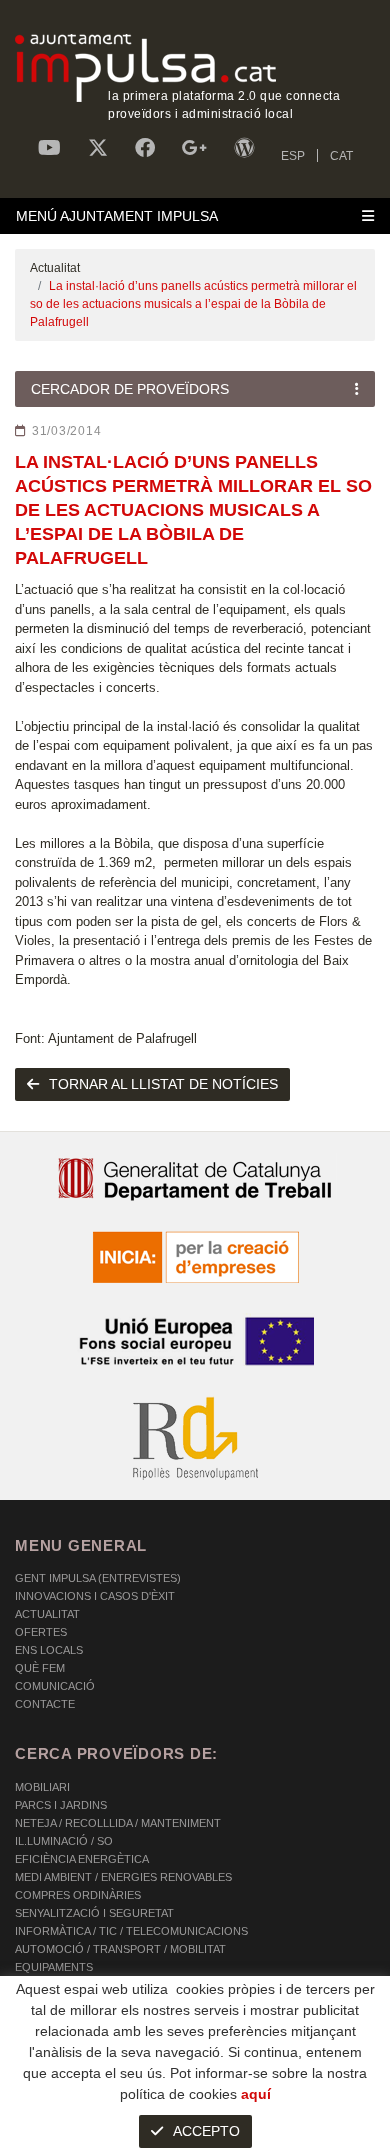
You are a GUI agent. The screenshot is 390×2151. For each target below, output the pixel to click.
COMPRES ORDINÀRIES (78, 1895)
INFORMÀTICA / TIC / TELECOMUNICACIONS (131, 1931)
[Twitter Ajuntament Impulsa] (98, 148)
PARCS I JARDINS (61, 1805)
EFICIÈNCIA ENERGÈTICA (82, 1859)
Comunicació (55, 1686)
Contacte (45, 1704)
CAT (341, 156)
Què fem (40, 1668)
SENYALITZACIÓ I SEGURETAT (94, 1913)
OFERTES (41, 1632)
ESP (293, 156)
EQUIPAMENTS (54, 1967)
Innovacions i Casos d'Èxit (95, 1596)
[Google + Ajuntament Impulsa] (194, 148)
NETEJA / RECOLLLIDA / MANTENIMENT (118, 1823)
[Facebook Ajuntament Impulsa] (145, 148)
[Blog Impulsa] (244, 148)
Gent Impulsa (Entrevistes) (98, 1578)
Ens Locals (49, 1650)
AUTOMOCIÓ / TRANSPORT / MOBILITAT (120, 1949)
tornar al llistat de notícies (163, 1084)
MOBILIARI (42, 1787)
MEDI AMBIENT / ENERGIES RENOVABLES (123, 1877)
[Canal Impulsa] (49, 148)
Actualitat (55, 268)
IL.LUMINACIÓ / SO (64, 1841)
